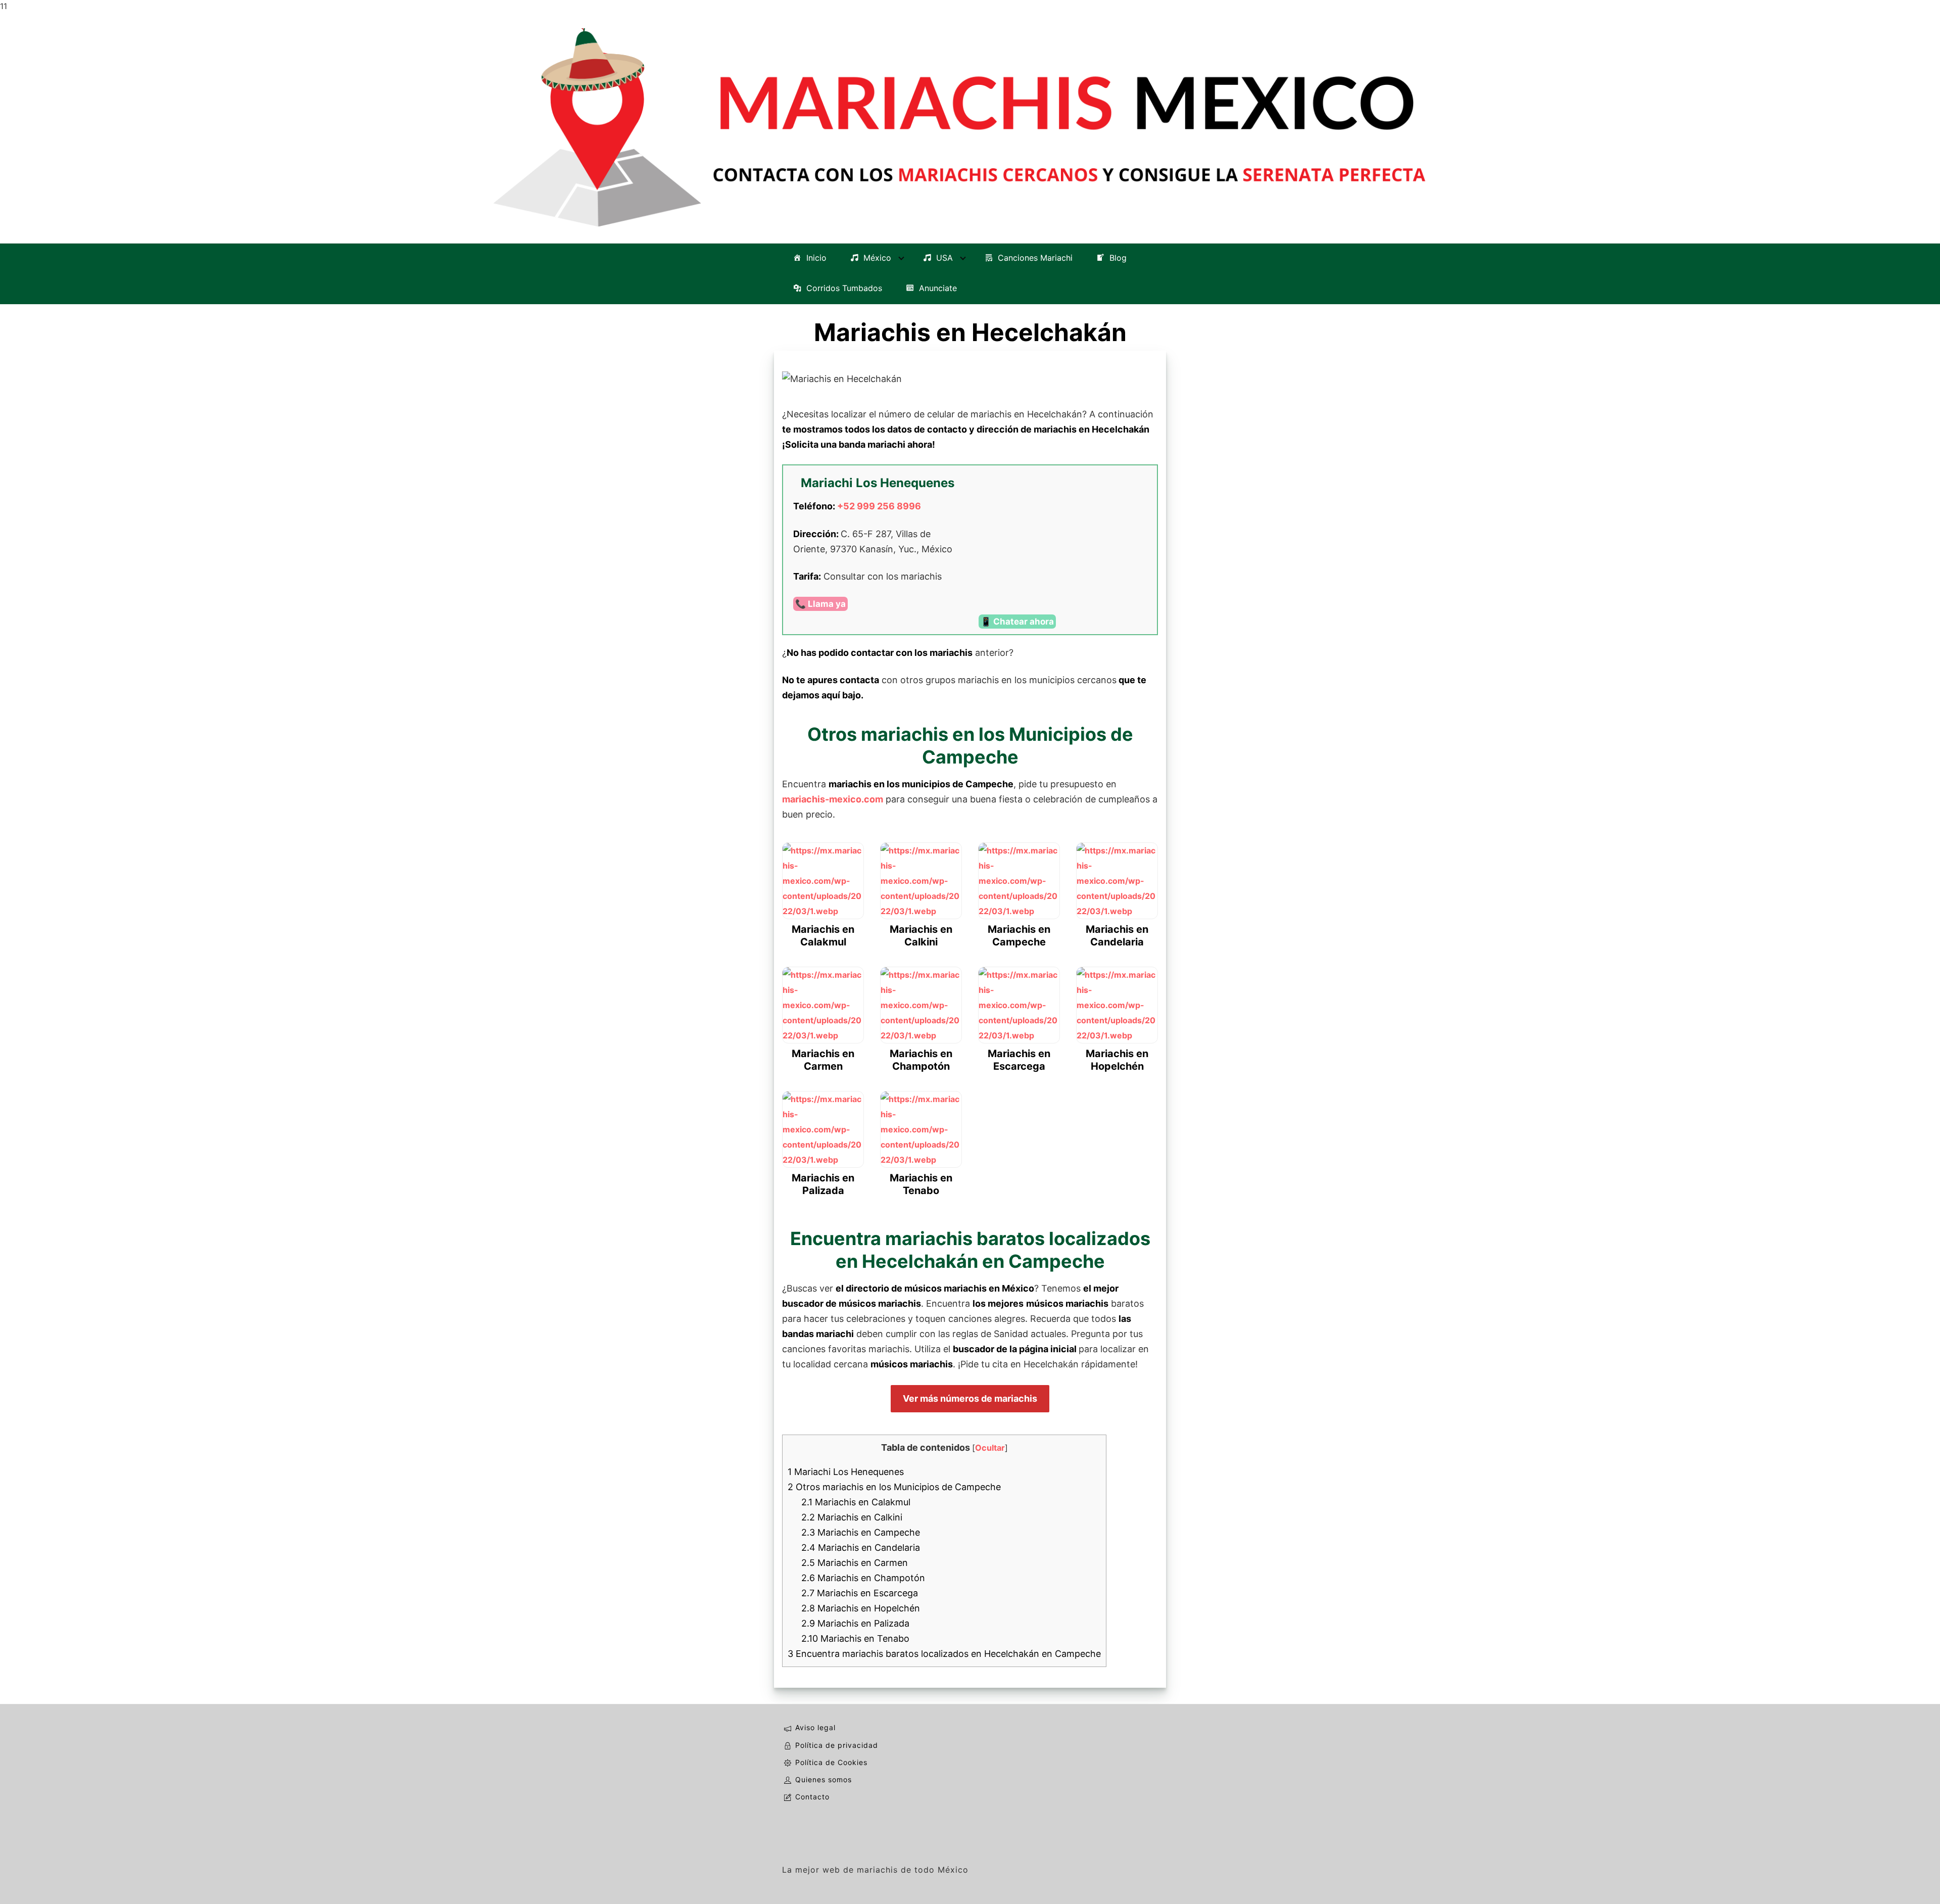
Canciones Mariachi (1035, 258)
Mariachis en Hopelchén (861, 1608)
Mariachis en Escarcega (860, 1593)
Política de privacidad (837, 1745)
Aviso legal (815, 1727)
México (877, 258)
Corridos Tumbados (844, 289)
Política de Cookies (831, 1762)
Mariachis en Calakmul (856, 1502)
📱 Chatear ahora (1017, 622)
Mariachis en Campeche (861, 1532)
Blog (1118, 258)
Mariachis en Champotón (863, 1578)
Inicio (816, 258)
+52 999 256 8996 (879, 506)
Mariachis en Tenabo (855, 1638)
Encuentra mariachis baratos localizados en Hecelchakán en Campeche (944, 1654)
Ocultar (990, 1448)
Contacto (812, 1797)
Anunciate (938, 289)
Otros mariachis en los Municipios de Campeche (894, 1487)
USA (944, 258)
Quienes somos (823, 1779)
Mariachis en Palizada (855, 1623)
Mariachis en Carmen (855, 1563)
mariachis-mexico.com (833, 799)
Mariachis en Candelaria (861, 1548)
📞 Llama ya (820, 604)
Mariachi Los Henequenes (846, 1472)
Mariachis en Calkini (852, 1517)
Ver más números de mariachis (970, 1398)
